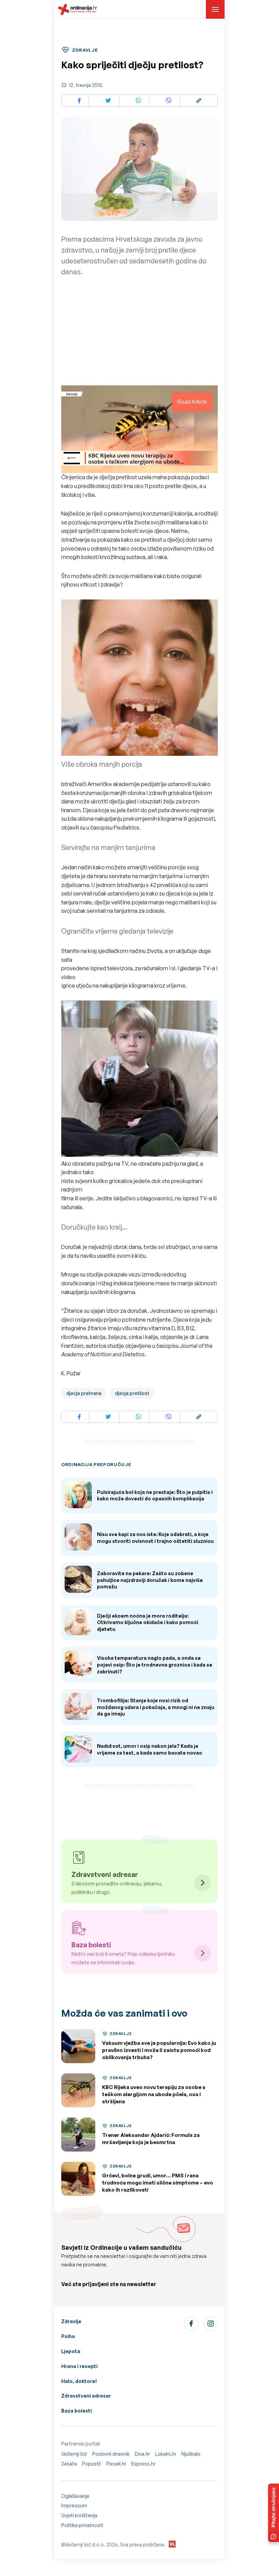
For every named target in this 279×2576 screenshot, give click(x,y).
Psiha (68, 2336)
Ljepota (71, 2351)
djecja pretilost (132, 1393)
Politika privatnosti (82, 2525)
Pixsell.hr (116, 2464)
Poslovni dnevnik (111, 2454)
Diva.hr (142, 2454)
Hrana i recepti (79, 2366)
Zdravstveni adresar (86, 2396)
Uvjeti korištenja (79, 2515)
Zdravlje (71, 2321)
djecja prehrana (84, 1393)
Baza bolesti (77, 2411)
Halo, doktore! (79, 2381)
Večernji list (74, 2454)
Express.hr (143, 2464)
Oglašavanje (75, 2496)
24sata (69, 2464)
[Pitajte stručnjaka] (274, 2513)
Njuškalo (191, 2454)
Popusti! (92, 2464)
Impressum (74, 2505)
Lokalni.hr (166, 2454)
